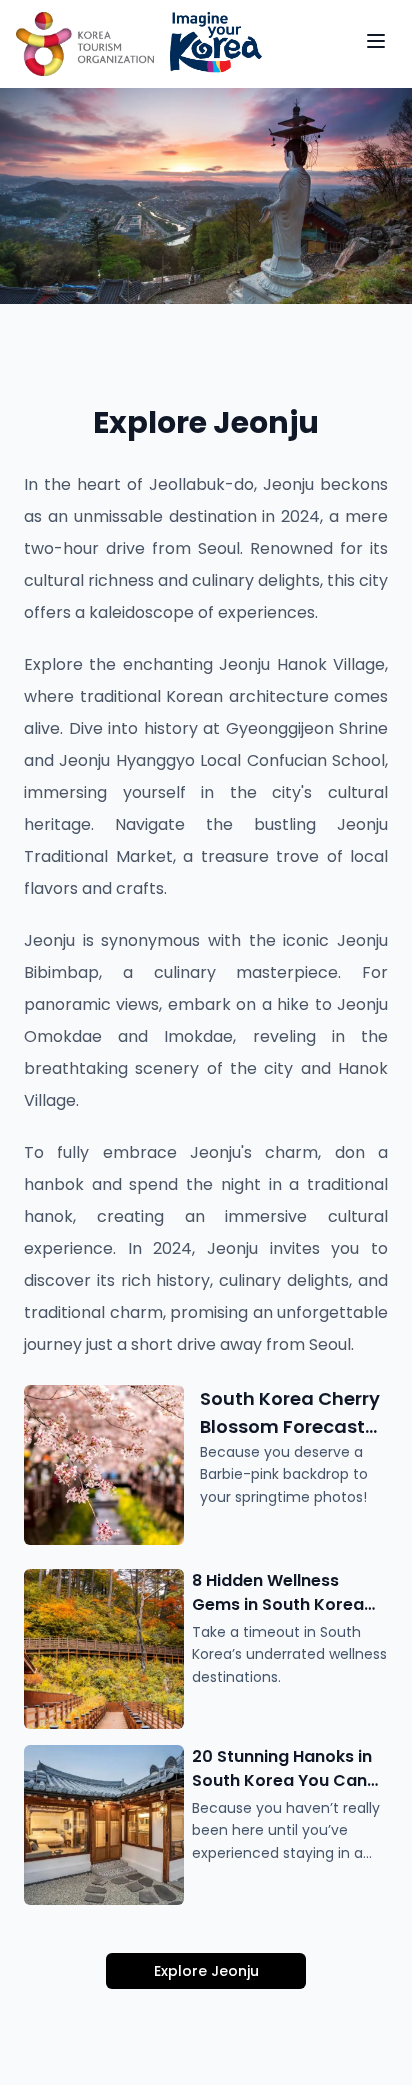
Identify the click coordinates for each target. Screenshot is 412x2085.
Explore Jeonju (206, 1971)
